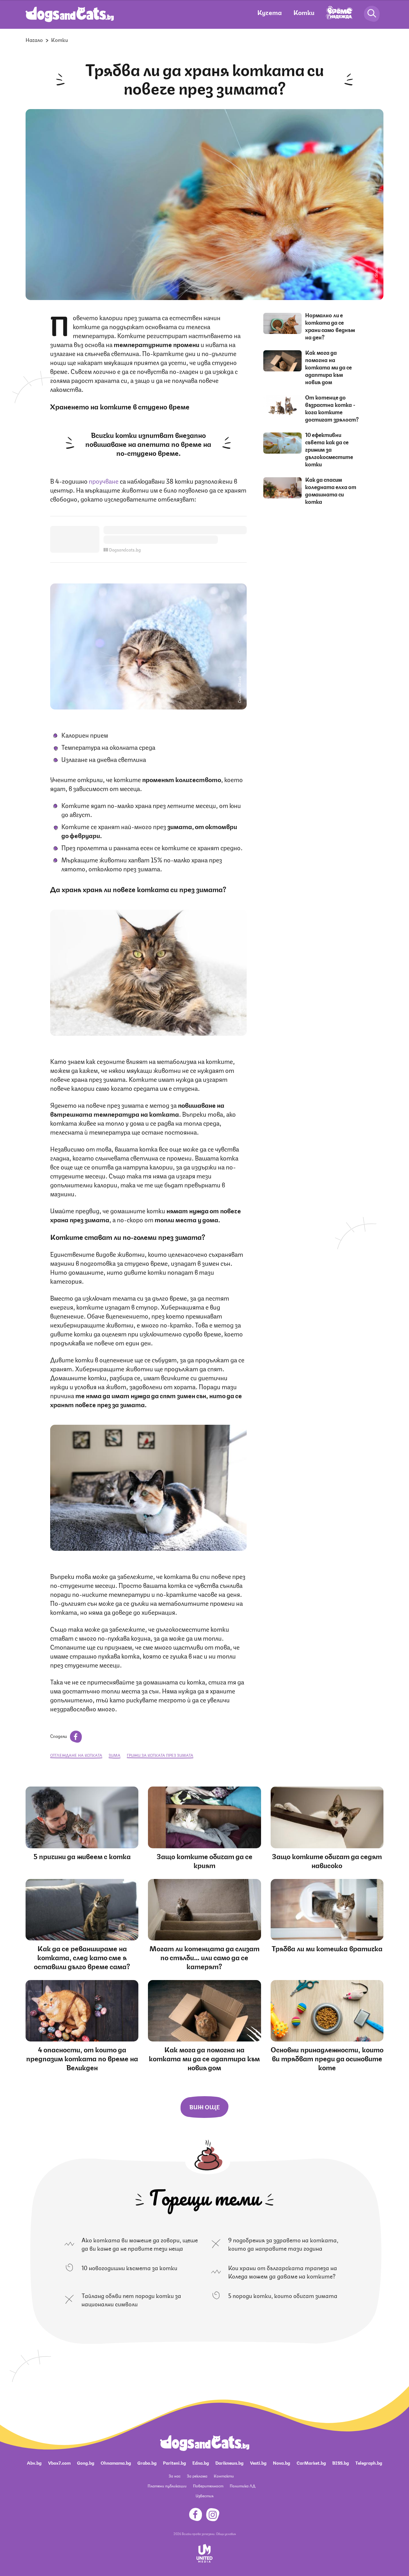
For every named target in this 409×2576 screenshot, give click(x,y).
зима (115, 1755)
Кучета (270, 12)
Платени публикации (167, 2486)
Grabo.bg (147, 2462)
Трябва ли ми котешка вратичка (327, 1948)
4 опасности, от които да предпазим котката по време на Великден (82, 2058)
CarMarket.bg (311, 2462)
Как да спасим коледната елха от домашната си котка (331, 490)
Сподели (59, 1736)
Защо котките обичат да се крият (204, 1860)
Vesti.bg (258, 2462)
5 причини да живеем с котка (82, 1856)
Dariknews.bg (229, 2462)
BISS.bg (341, 2462)
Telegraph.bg (369, 2462)
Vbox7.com (59, 2462)
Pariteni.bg (174, 2462)
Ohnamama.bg (116, 2462)
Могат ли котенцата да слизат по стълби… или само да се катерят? (204, 1957)
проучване (104, 481)
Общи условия (226, 2533)
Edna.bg (201, 2462)
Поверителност (208, 2486)
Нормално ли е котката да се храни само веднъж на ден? (330, 326)
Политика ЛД (243, 2486)
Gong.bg (86, 2462)
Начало (34, 40)
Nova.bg (282, 2462)
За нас (175, 2476)
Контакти (224, 2476)
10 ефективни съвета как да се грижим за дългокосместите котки (329, 449)
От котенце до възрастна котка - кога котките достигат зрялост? (332, 408)
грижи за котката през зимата (160, 1755)
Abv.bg (34, 2462)
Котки (304, 12)
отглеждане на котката (76, 1755)
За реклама (197, 2476)
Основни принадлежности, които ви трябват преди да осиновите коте (327, 2058)
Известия (204, 2496)
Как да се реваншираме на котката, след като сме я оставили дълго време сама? (82, 1957)
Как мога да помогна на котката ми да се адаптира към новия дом (328, 367)
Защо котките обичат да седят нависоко (327, 1860)
